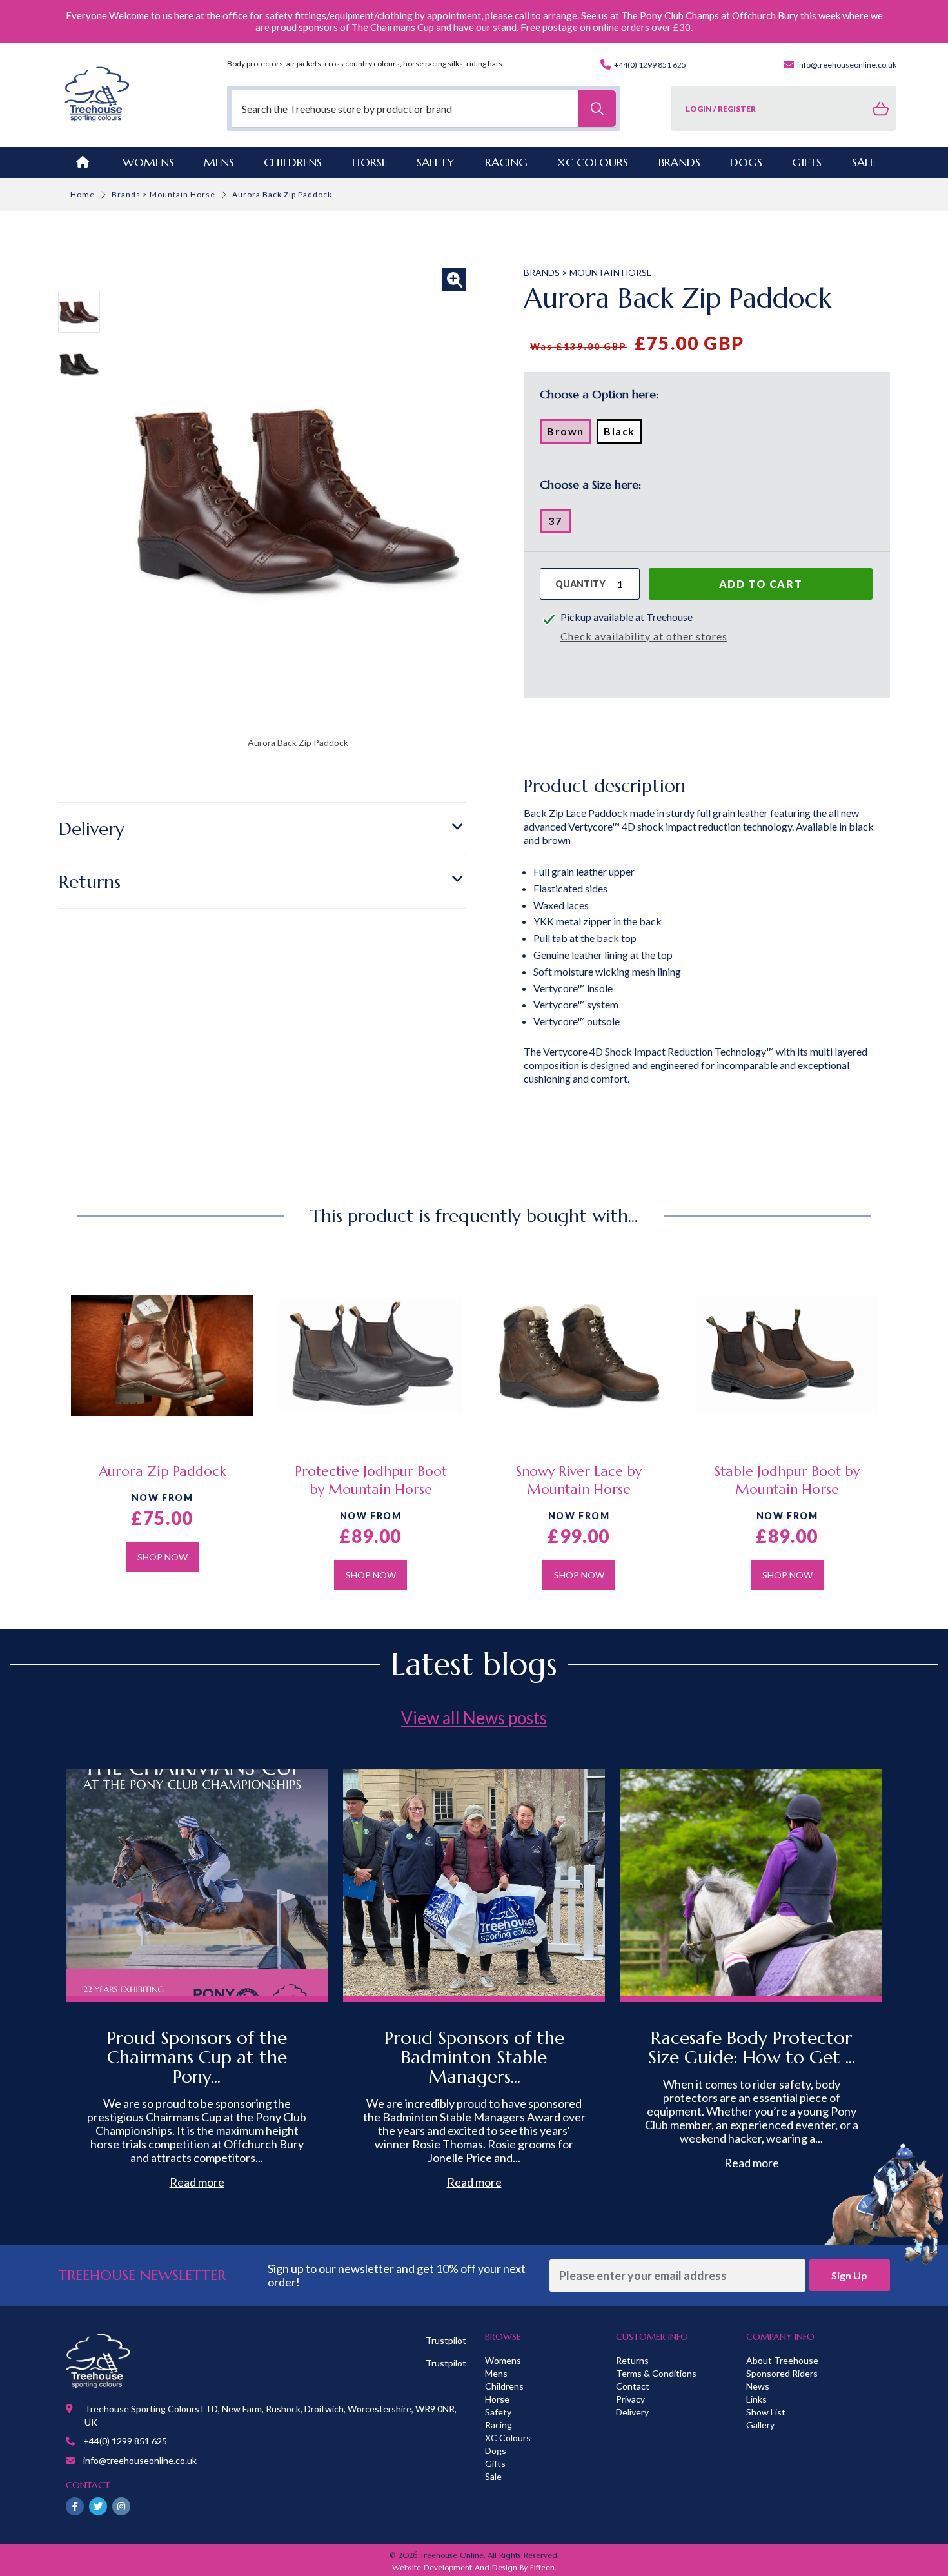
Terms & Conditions (656, 2373)
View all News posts (474, 1718)
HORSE (370, 162)
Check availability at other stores (644, 636)
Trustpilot (446, 2340)
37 (559, 524)
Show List (766, 2412)
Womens (148, 162)
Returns (90, 882)
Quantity (580, 584)
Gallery (760, 2425)
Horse (497, 2399)
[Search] (597, 109)
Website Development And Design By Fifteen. (474, 2567)
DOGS (746, 162)
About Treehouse (782, 2360)
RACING (506, 162)
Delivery (92, 829)
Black (623, 434)
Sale (493, 2476)
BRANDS (679, 162)
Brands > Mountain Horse (163, 194)
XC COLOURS (593, 162)
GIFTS (807, 162)
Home (83, 194)
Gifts (495, 2463)
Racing (499, 2425)
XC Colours (508, 2438)
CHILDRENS (293, 162)
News (758, 2386)
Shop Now (163, 1557)
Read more (197, 2182)
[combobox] (424, 109)
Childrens (504, 2386)
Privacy (630, 2399)
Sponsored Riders (782, 2373)
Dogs (496, 2451)
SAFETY (436, 162)
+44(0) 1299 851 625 (649, 65)
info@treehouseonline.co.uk (846, 65)
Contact (633, 2386)
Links (756, 2399)
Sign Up (849, 2275)
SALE (864, 162)
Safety (498, 2412)
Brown (569, 434)
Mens (219, 162)
